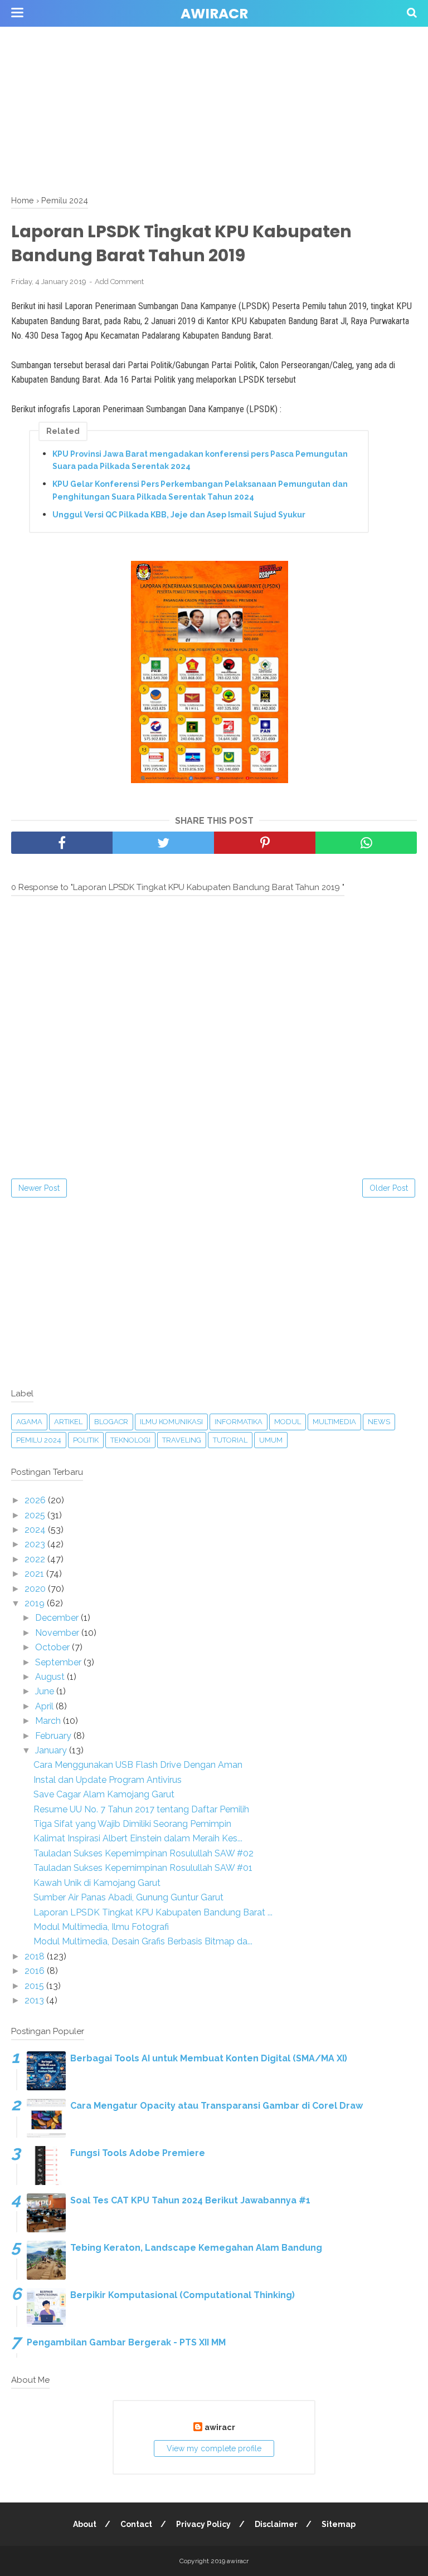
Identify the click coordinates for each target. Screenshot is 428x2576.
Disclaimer (276, 2524)
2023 (36, 1544)
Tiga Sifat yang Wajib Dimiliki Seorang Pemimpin (132, 1824)
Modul (288, 1422)
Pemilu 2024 (39, 1440)
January (52, 1750)
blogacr (111, 1422)
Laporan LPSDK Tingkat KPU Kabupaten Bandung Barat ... (153, 1912)
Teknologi (130, 1440)
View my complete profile (214, 2448)
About (85, 2524)
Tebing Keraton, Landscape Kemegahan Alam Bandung (196, 2248)
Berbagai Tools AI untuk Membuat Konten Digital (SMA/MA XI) (209, 2058)
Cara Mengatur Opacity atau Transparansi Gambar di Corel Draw (217, 2106)
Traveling (182, 1440)
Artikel (68, 1422)
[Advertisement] (214, 78)
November (58, 1633)
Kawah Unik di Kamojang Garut (97, 1883)
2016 (36, 1971)
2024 (36, 1530)
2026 (36, 1500)
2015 (35, 1986)
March (49, 1721)
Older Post (389, 1188)
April (45, 1706)
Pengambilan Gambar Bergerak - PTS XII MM (126, 2342)
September (59, 1662)
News (379, 1422)
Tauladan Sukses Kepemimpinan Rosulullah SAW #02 (144, 1853)
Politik (86, 1440)
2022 (36, 1559)
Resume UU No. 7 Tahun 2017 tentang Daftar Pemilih (141, 1809)
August (51, 1677)
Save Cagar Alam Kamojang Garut (104, 1794)
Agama (29, 1422)
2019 (36, 1603)
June (46, 1691)
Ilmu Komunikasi (171, 1422)
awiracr (214, 14)
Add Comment (119, 282)
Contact (136, 2524)
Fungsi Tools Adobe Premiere (138, 2153)
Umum (271, 1440)
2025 (36, 1515)
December (58, 1618)
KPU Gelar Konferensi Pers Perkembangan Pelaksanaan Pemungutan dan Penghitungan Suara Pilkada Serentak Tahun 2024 (200, 490)
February (54, 1736)
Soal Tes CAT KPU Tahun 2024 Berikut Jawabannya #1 (190, 2200)
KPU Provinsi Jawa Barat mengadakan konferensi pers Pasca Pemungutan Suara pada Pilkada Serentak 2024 (200, 460)
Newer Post (39, 1188)
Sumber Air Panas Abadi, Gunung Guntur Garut (128, 1897)
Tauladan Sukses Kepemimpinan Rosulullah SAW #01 (143, 1868)
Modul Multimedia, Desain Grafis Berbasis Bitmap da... (143, 1941)
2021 (35, 1574)
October (53, 1647)
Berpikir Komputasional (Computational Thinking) (183, 2295)
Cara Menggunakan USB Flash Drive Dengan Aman (138, 1765)
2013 (35, 2000)
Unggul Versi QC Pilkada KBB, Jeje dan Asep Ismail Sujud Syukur (179, 515)
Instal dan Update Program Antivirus (108, 1780)
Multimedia (334, 1422)
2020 (36, 1589)
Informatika (239, 1422)
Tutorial (230, 1440)
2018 (36, 1956)
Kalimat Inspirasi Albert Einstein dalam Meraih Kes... (138, 1838)
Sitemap (339, 2524)
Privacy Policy (203, 2524)
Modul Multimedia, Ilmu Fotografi (101, 1927)
